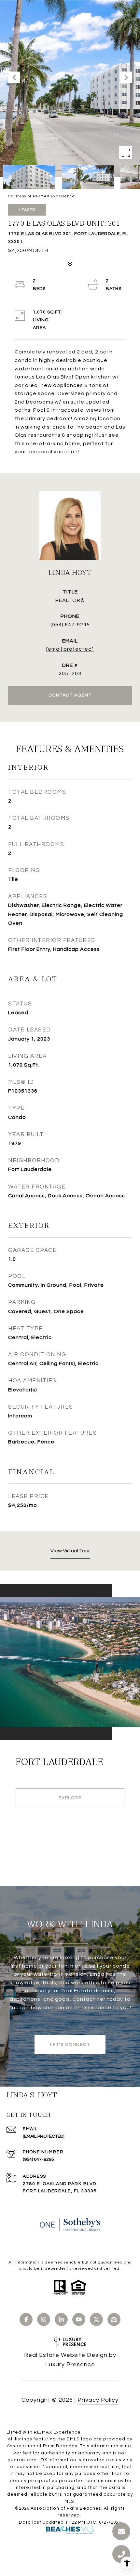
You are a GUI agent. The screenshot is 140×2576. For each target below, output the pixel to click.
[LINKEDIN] (61, 2319)
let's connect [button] (70, 2045)
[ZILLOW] (114, 2319)
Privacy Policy (98, 2400)
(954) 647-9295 (70, 625)
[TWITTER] (96, 2319)
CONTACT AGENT (70, 695)
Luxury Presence (70, 2364)
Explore (70, 1798)
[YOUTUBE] (79, 2319)
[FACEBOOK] (26, 2319)
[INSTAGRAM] (44, 2319)
